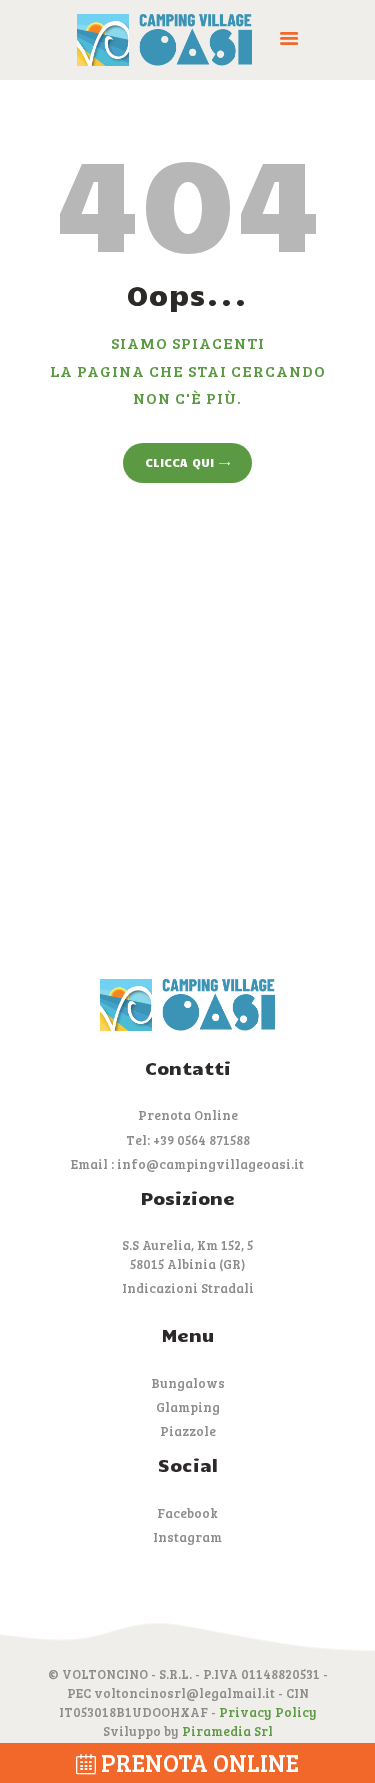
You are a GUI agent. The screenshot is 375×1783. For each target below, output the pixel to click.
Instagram (187, 1537)
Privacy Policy (268, 1712)
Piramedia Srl (227, 1731)
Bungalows (188, 1383)
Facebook (187, 1513)
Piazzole (188, 1431)
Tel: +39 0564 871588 (188, 1140)
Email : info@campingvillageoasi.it (187, 1164)
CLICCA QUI (179, 462)
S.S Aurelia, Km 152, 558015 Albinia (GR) (187, 1254)
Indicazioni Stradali (188, 1288)
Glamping (188, 1407)
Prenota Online (188, 1115)
